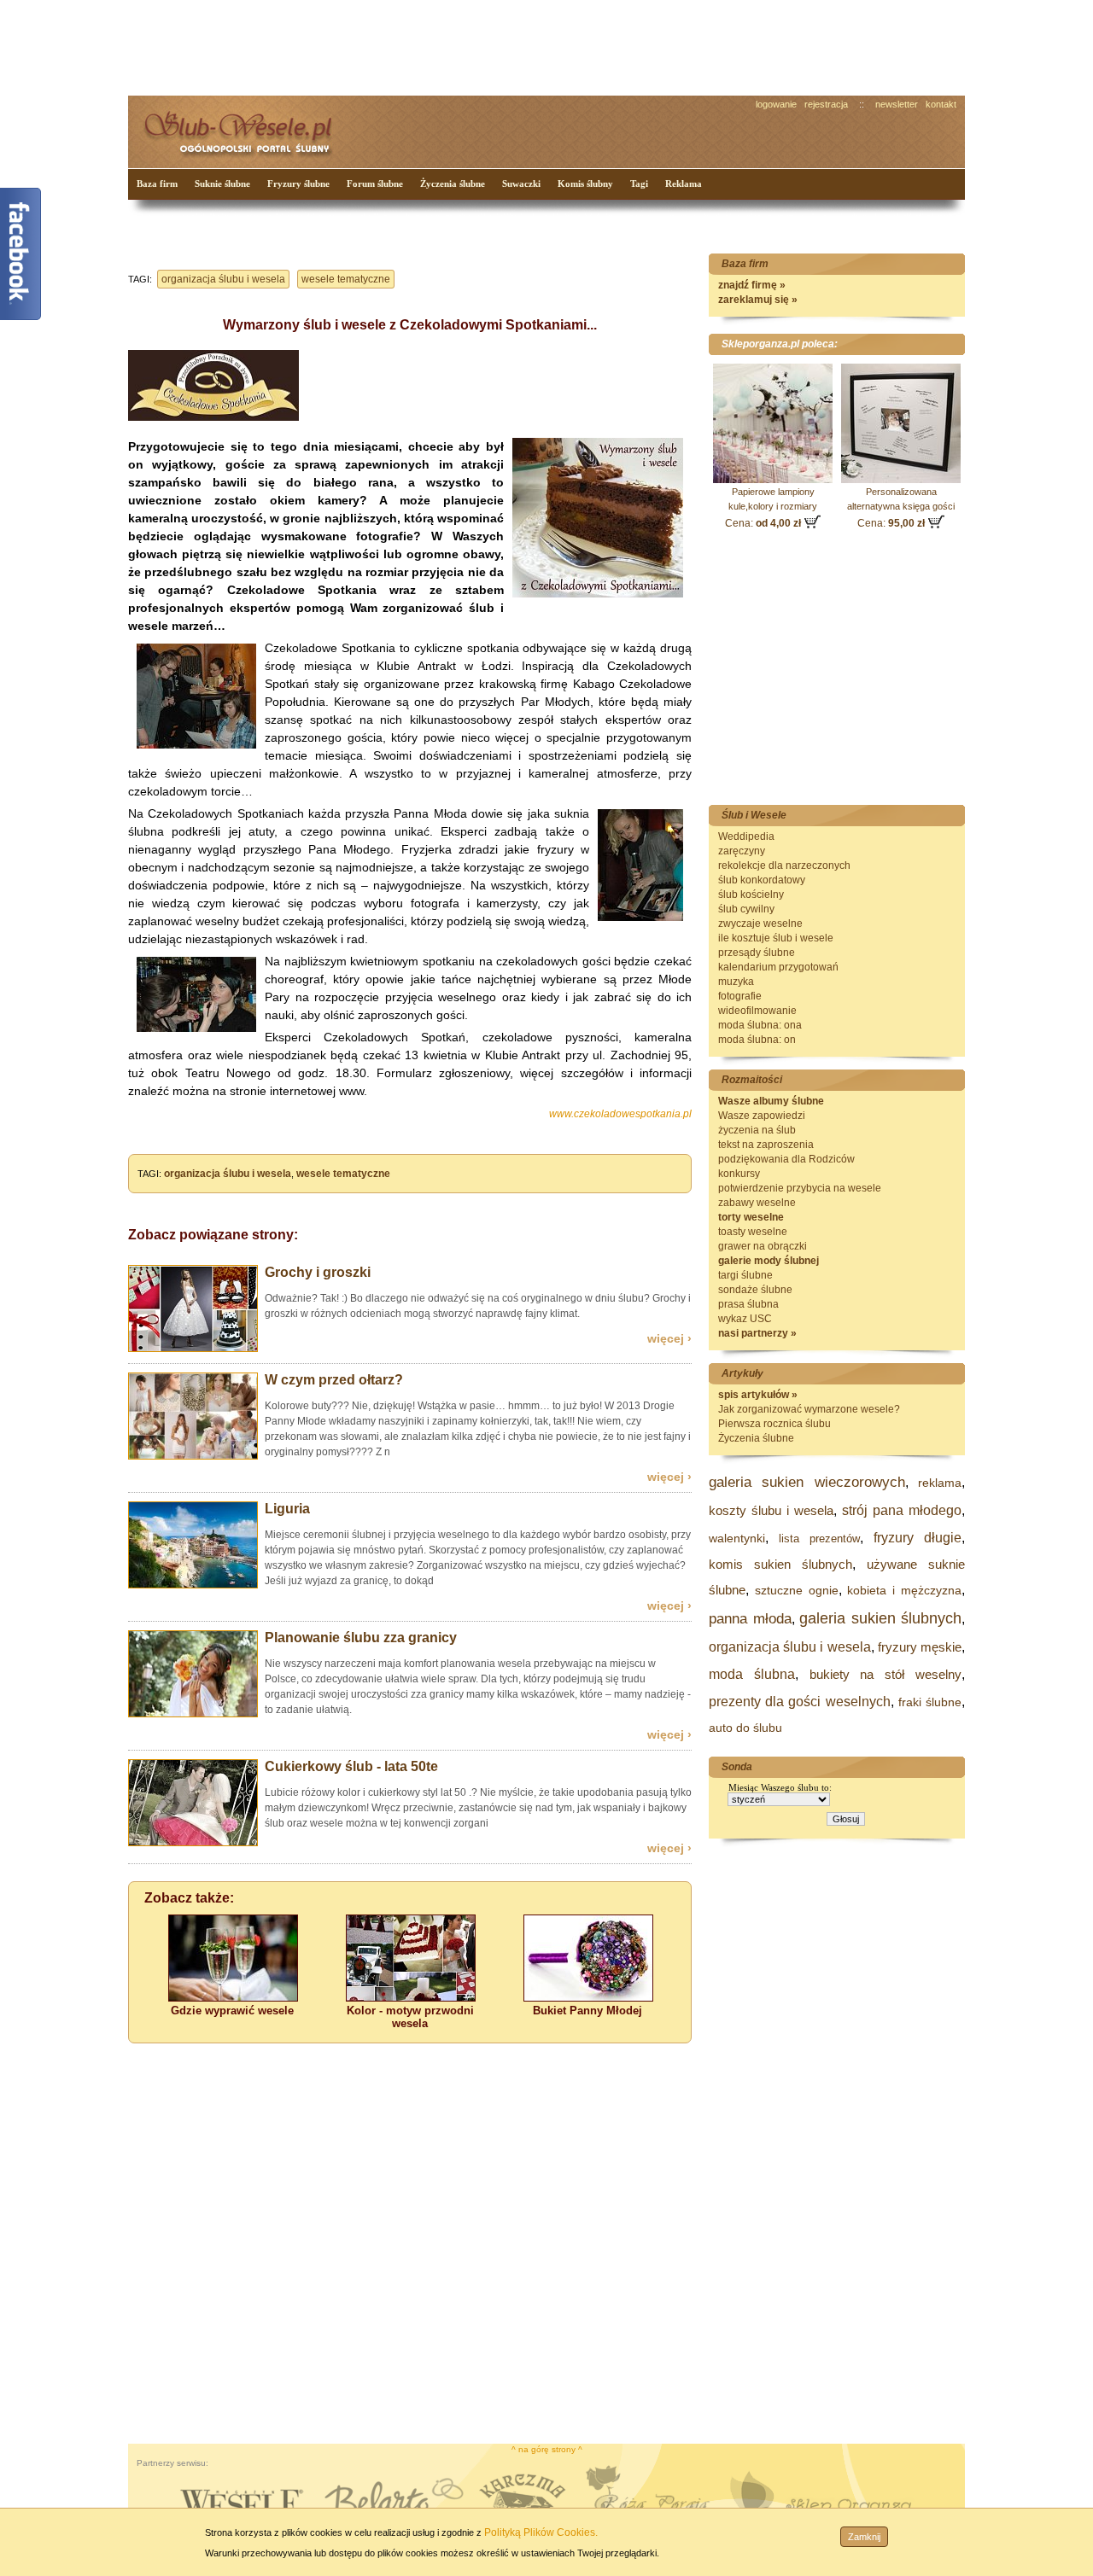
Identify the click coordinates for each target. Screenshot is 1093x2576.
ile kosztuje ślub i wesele (776, 938)
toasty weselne (753, 1232)
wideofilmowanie (757, 1011)
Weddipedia (746, 836)
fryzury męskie (920, 1647)
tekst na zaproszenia (766, 1145)
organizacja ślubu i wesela (223, 279)
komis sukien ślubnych (780, 1564)
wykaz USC (745, 1319)
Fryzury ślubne (298, 184)
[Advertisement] (448, 46)
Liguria (287, 1509)
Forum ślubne (375, 184)
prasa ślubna (748, 1304)
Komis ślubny (585, 184)
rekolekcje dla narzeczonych (784, 865)
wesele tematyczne (346, 279)
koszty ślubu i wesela (771, 1510)
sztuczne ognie (797, 1590)
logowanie (776, 104)
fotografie (740, 996)
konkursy (739, 1174)
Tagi (639, 184)
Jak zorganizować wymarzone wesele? (809, 1409)
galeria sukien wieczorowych (807, 1482)
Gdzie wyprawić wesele (232, 2011)
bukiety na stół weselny (886, 1674)
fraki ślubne (930, 1702)
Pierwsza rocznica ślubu (774, 1424)
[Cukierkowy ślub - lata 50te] (193, 1843)
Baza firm (157, 184)
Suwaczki (521, 184)
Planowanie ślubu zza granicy (361, 1638)
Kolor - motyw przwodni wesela (410, 2017)
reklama (940, 1483)
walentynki (737, 1538)
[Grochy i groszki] (193, 1349)
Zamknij (864, 2537)
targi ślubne (745, 1275)
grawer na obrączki (763, 1246)
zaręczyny (742, 851)
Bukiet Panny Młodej (587, 2011)
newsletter (897, 104)
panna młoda (750, 1619)
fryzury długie (918, 1538)
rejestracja (826, 104)
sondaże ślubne (755, 1290)
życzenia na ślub (757, 1130)
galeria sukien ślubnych (880, 1618)
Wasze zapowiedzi (762, 1116)
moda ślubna (752, 1674)
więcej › (669, 1338)
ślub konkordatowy (762, 880)
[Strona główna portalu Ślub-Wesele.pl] (248, 128)
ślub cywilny (746, 909)
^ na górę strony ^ (547, 2449)
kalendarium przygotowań (778, 967)
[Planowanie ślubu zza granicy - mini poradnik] (193, 1714)
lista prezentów (819, 1539)
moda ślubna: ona (760, 1025)
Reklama (684, 184)
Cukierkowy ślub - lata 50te (351, 1766)
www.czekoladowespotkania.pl (620, 1114)
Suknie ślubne (222, 184)
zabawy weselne (757, 1203)
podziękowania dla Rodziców (786, 1159)
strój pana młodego (902, 1510)
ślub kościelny (751, 895)
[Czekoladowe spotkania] (598, 594)
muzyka (736, 982)
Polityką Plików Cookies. (541, 2532)
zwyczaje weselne (760, 924)
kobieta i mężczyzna (904, 1590)
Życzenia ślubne (453, 184)
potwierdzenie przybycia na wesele (800, 1188)
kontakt (941, 104)
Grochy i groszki (318, 1272)
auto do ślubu (745, 1728)
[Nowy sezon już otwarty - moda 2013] (193, 1456)
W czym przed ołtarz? (334, 1380)
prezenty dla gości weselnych (800, 1702)
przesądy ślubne (757, 953)
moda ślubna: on (757, 1040)
